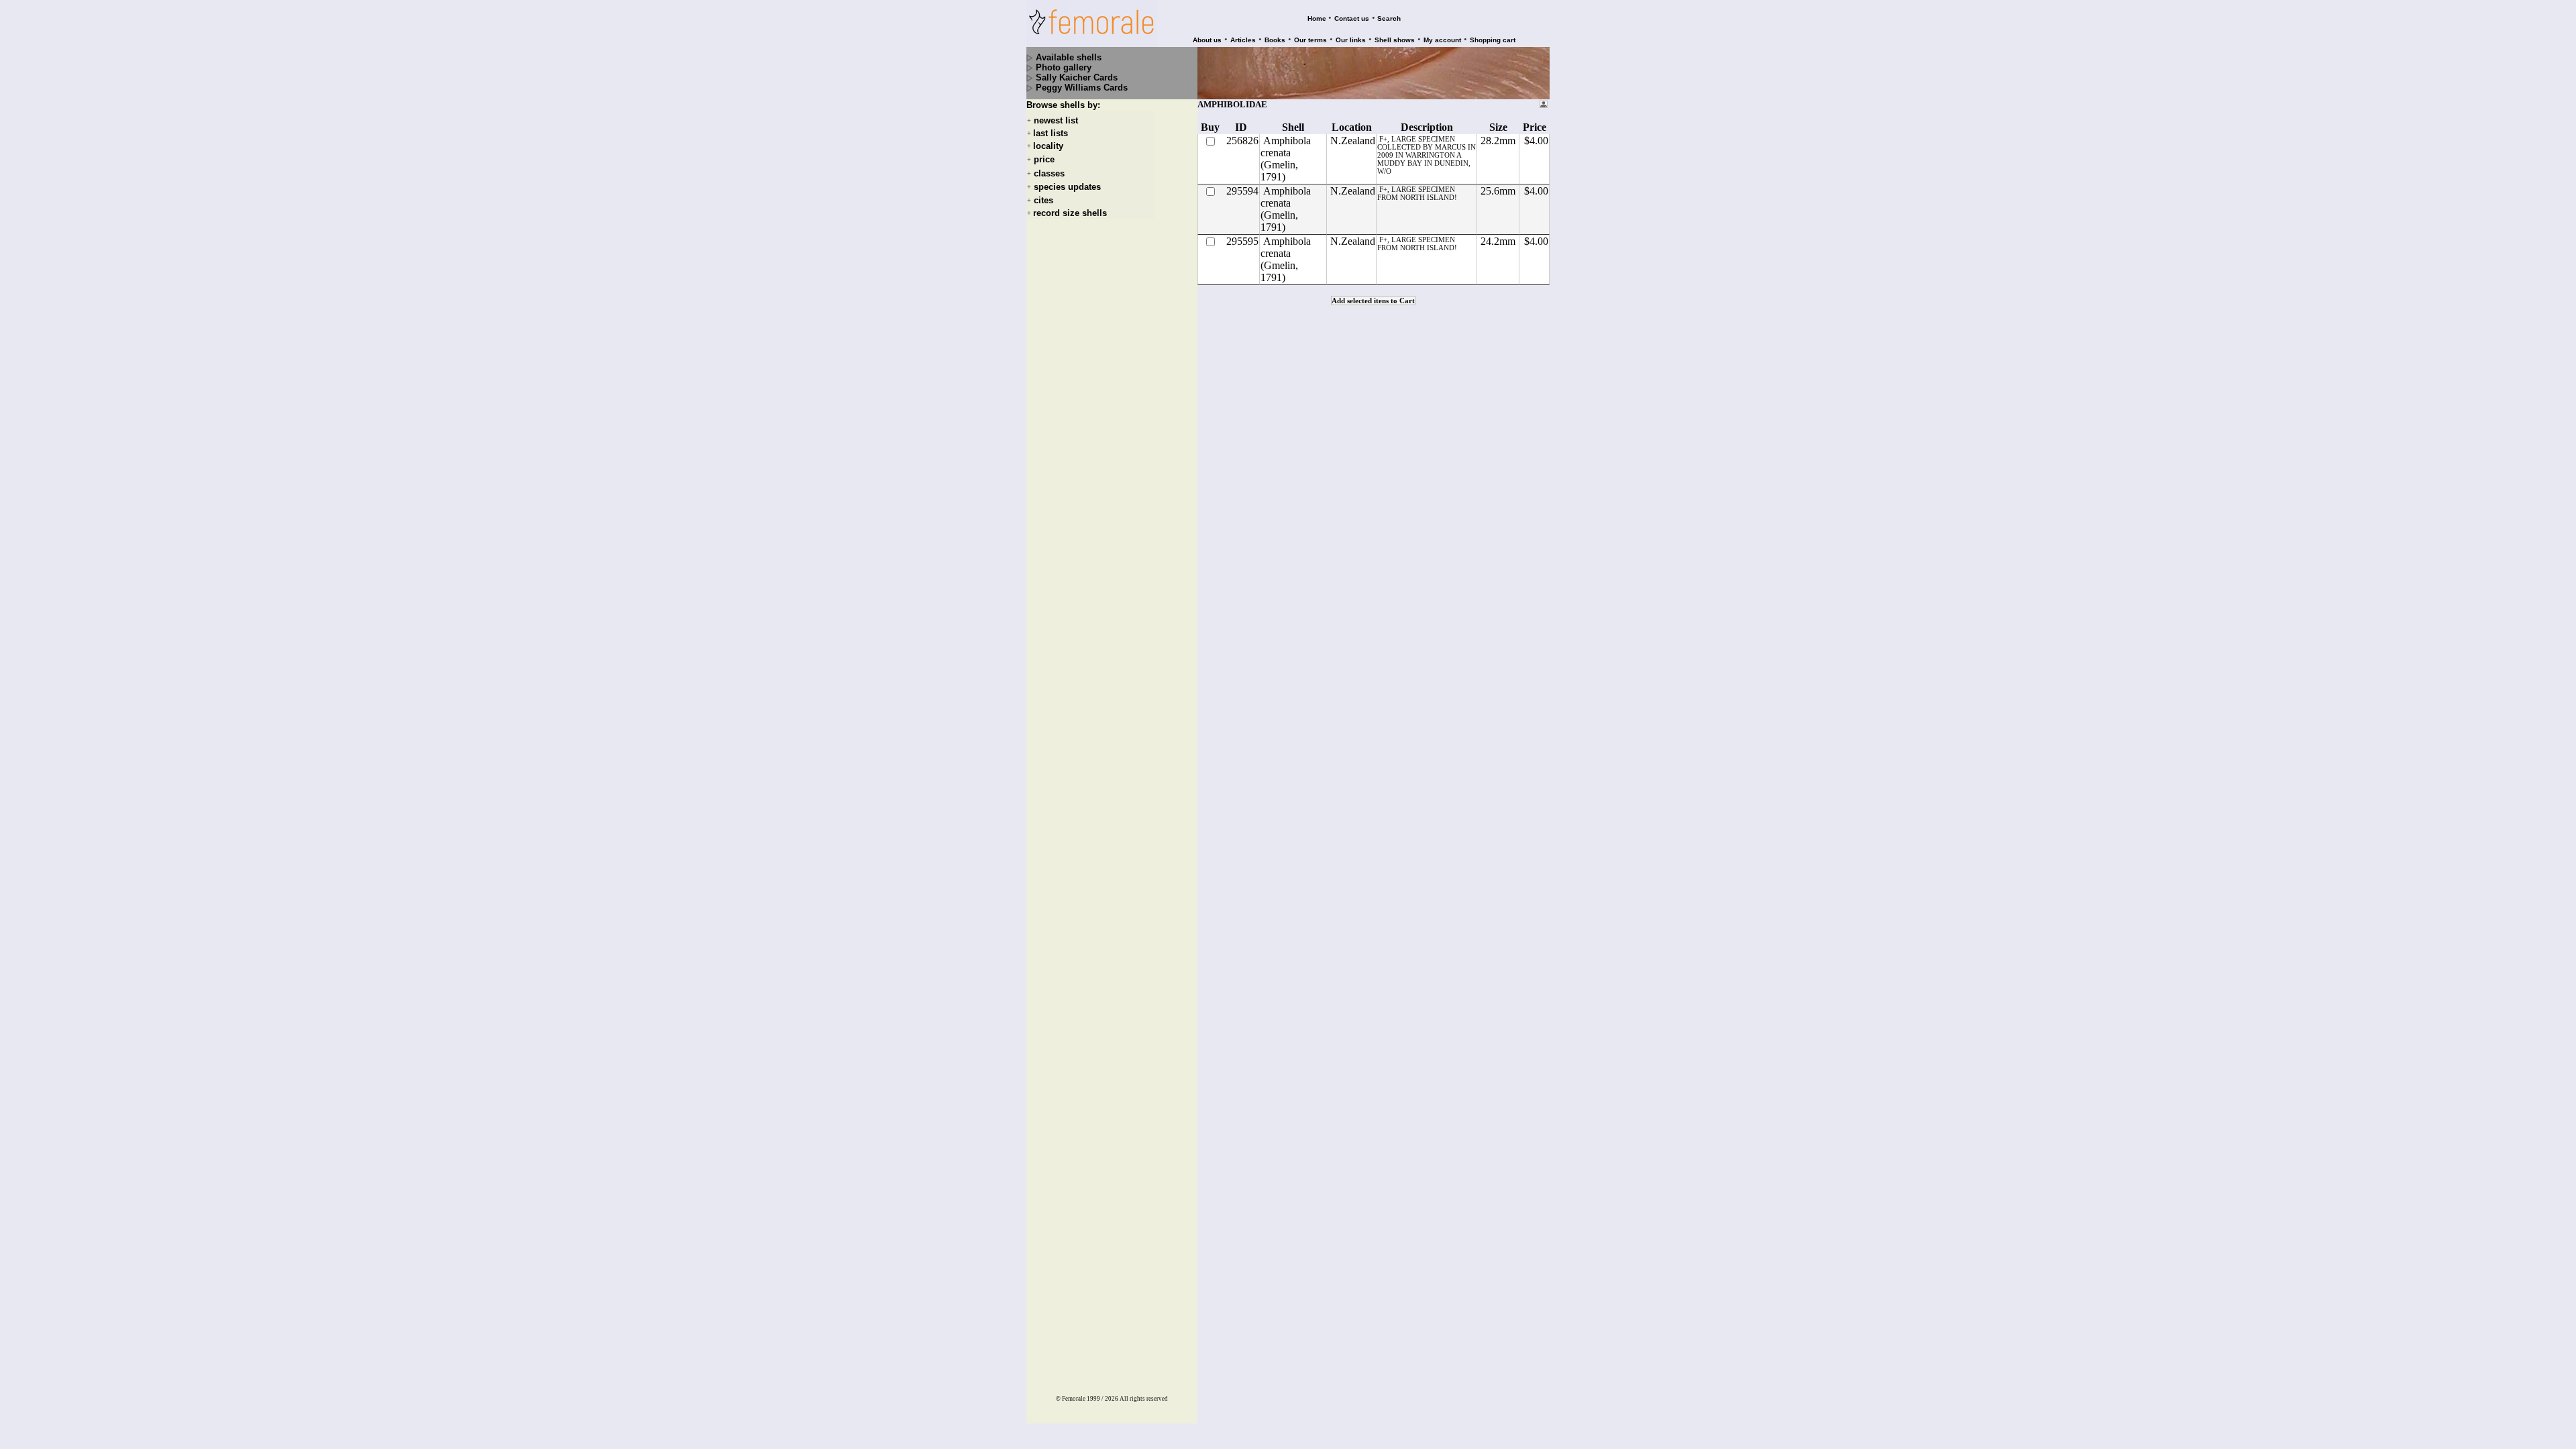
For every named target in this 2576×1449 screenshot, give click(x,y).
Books (1275, 40)
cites (1043, 200)
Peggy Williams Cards (1082, 88)
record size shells (1070, 213)
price (1044, 160)
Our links (1351, 40)
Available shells (1069, 57)
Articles (1243, 40)
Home (1317, 18)
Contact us (1352, 18)
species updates (1067, 187)
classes (1049, 173)
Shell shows (1395, 40)
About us (1207, 40)
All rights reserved (1144, 1399)
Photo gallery (1064, 67)
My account (1442, 40)
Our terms (1310, 40)
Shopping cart (1493, 40)
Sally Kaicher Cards (1077, 77)
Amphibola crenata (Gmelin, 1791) (1286, 159)
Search (1389, 18)
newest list (1056, 120)
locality (1048, 146)
